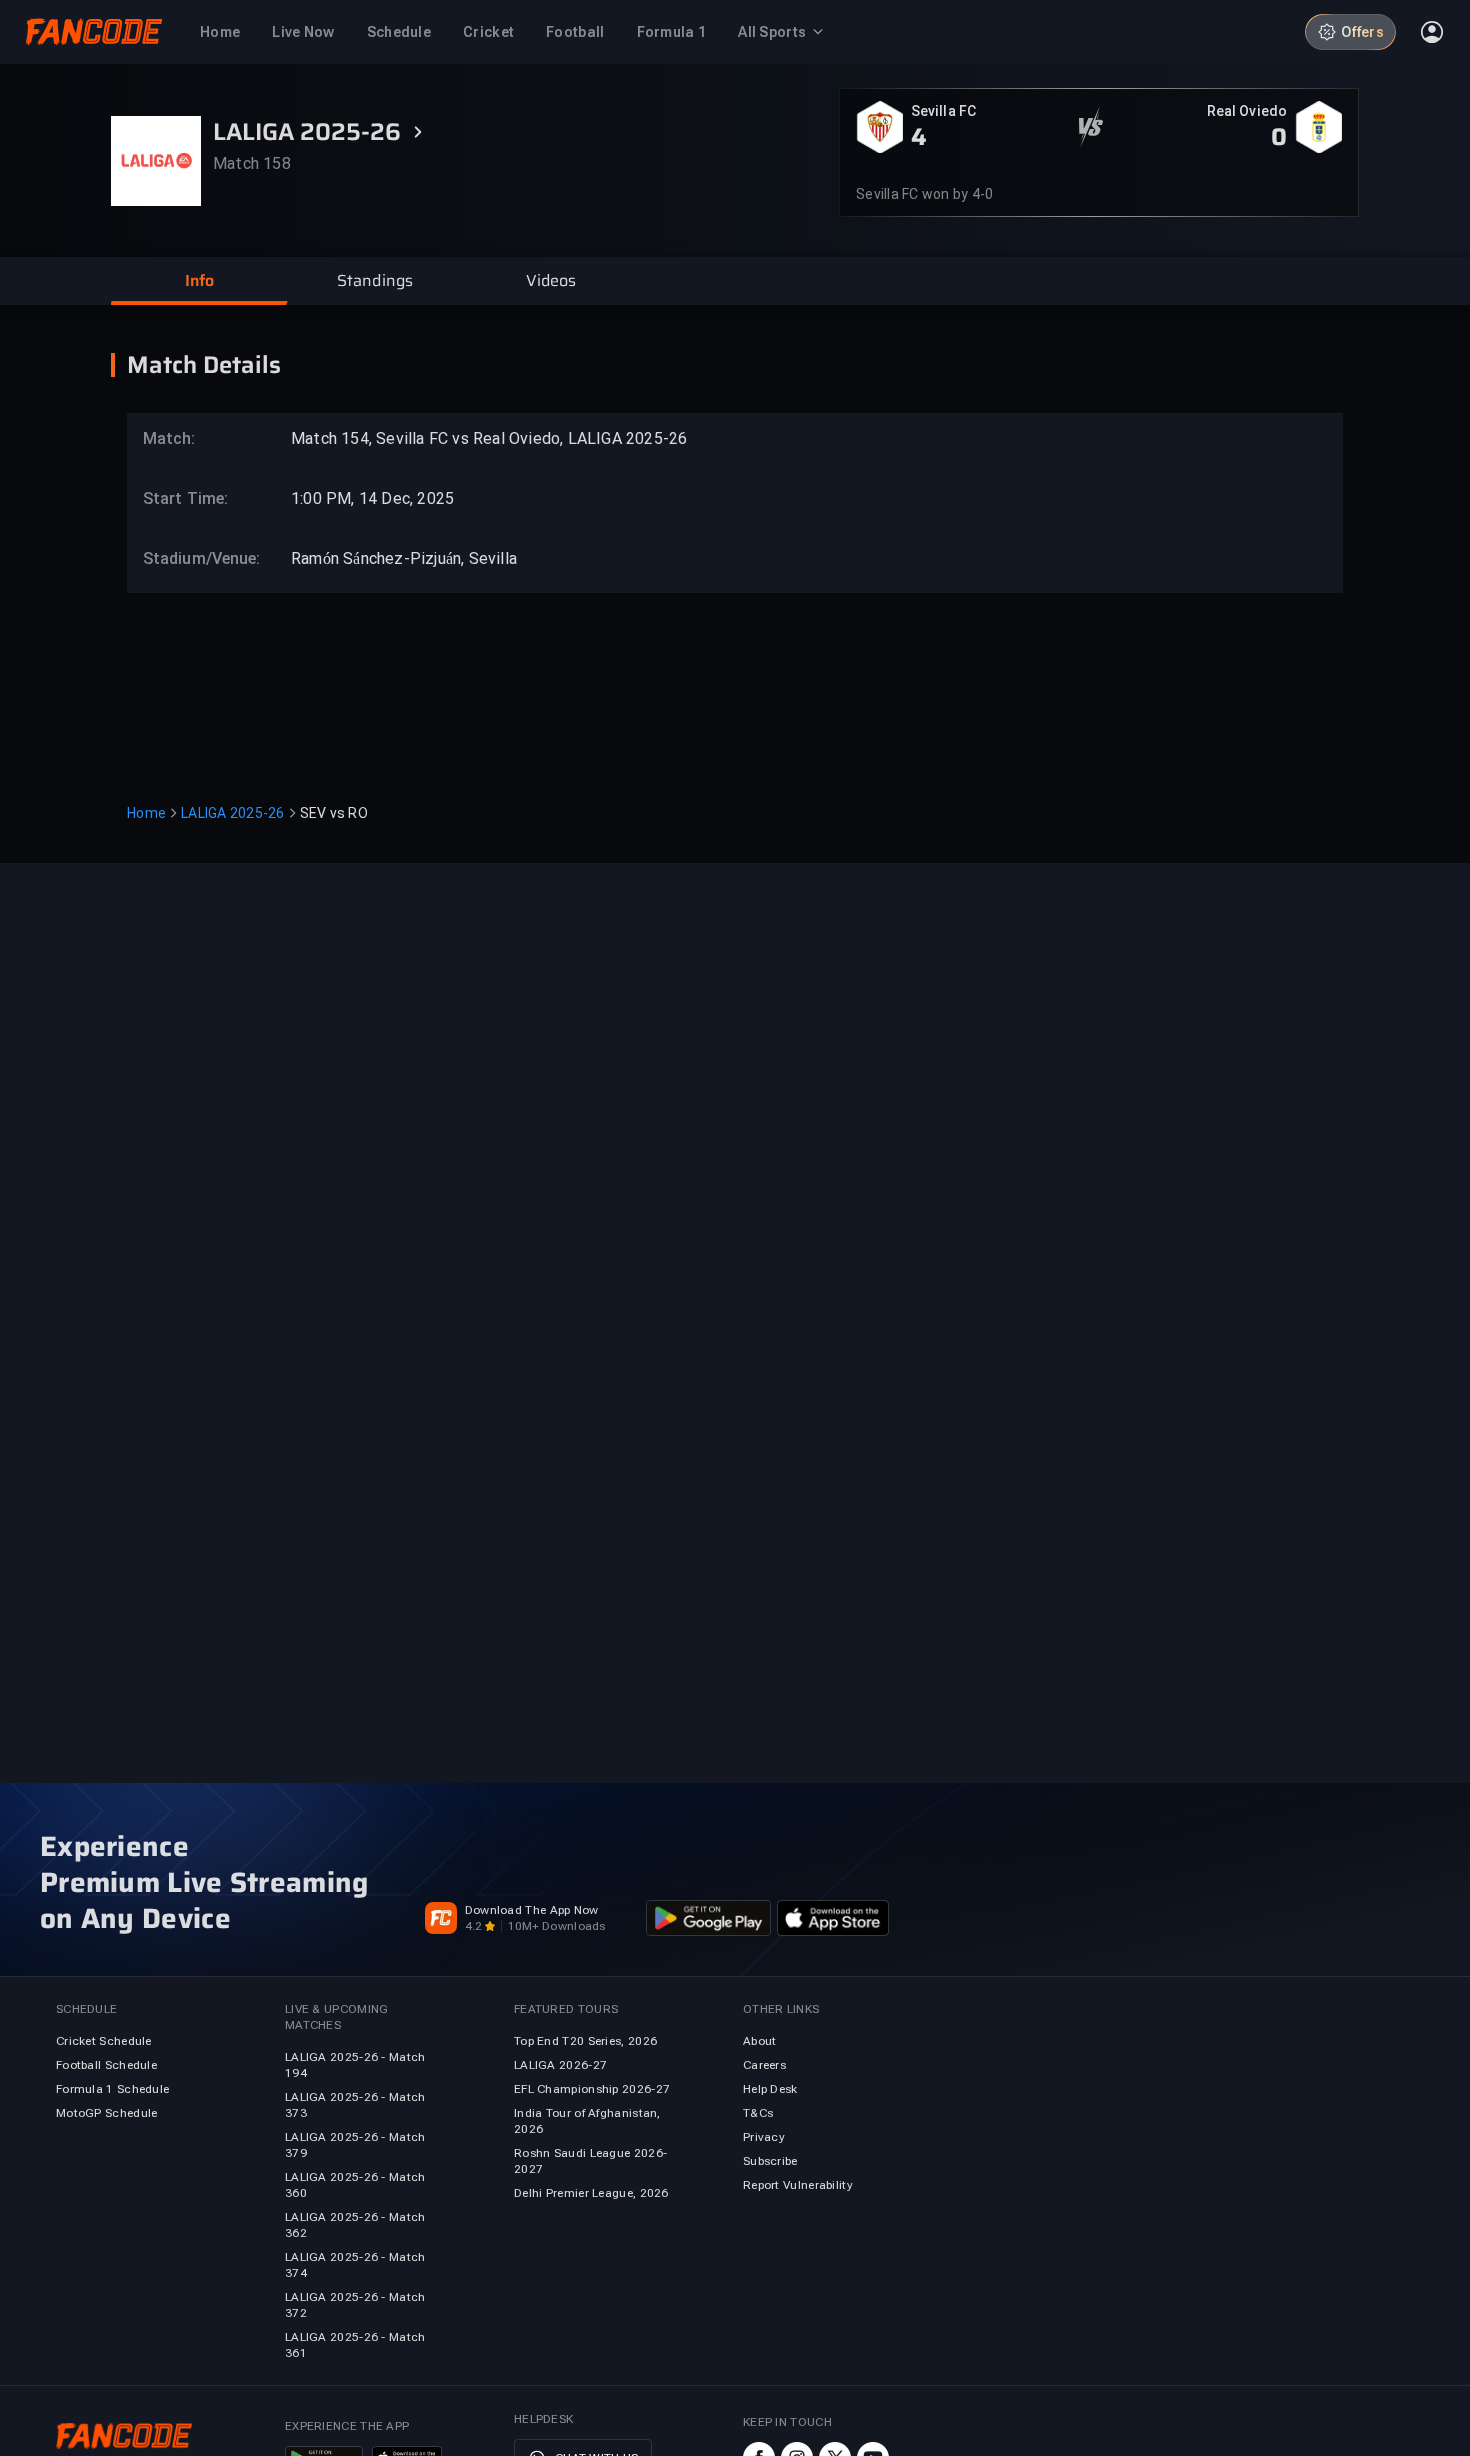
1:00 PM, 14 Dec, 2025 (372, 498)
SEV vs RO (334, 813)
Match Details (204, 365)
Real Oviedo (1247, 111)
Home (146, 813)
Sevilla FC (943, 111)
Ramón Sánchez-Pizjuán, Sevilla (404, 558)
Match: (169, 438)
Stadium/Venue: (192, 558)
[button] (199, 281)
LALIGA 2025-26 (233, 813)
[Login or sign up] (1432, 32)
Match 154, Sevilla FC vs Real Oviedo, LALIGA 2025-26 (489, 438)
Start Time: (185, 498)
